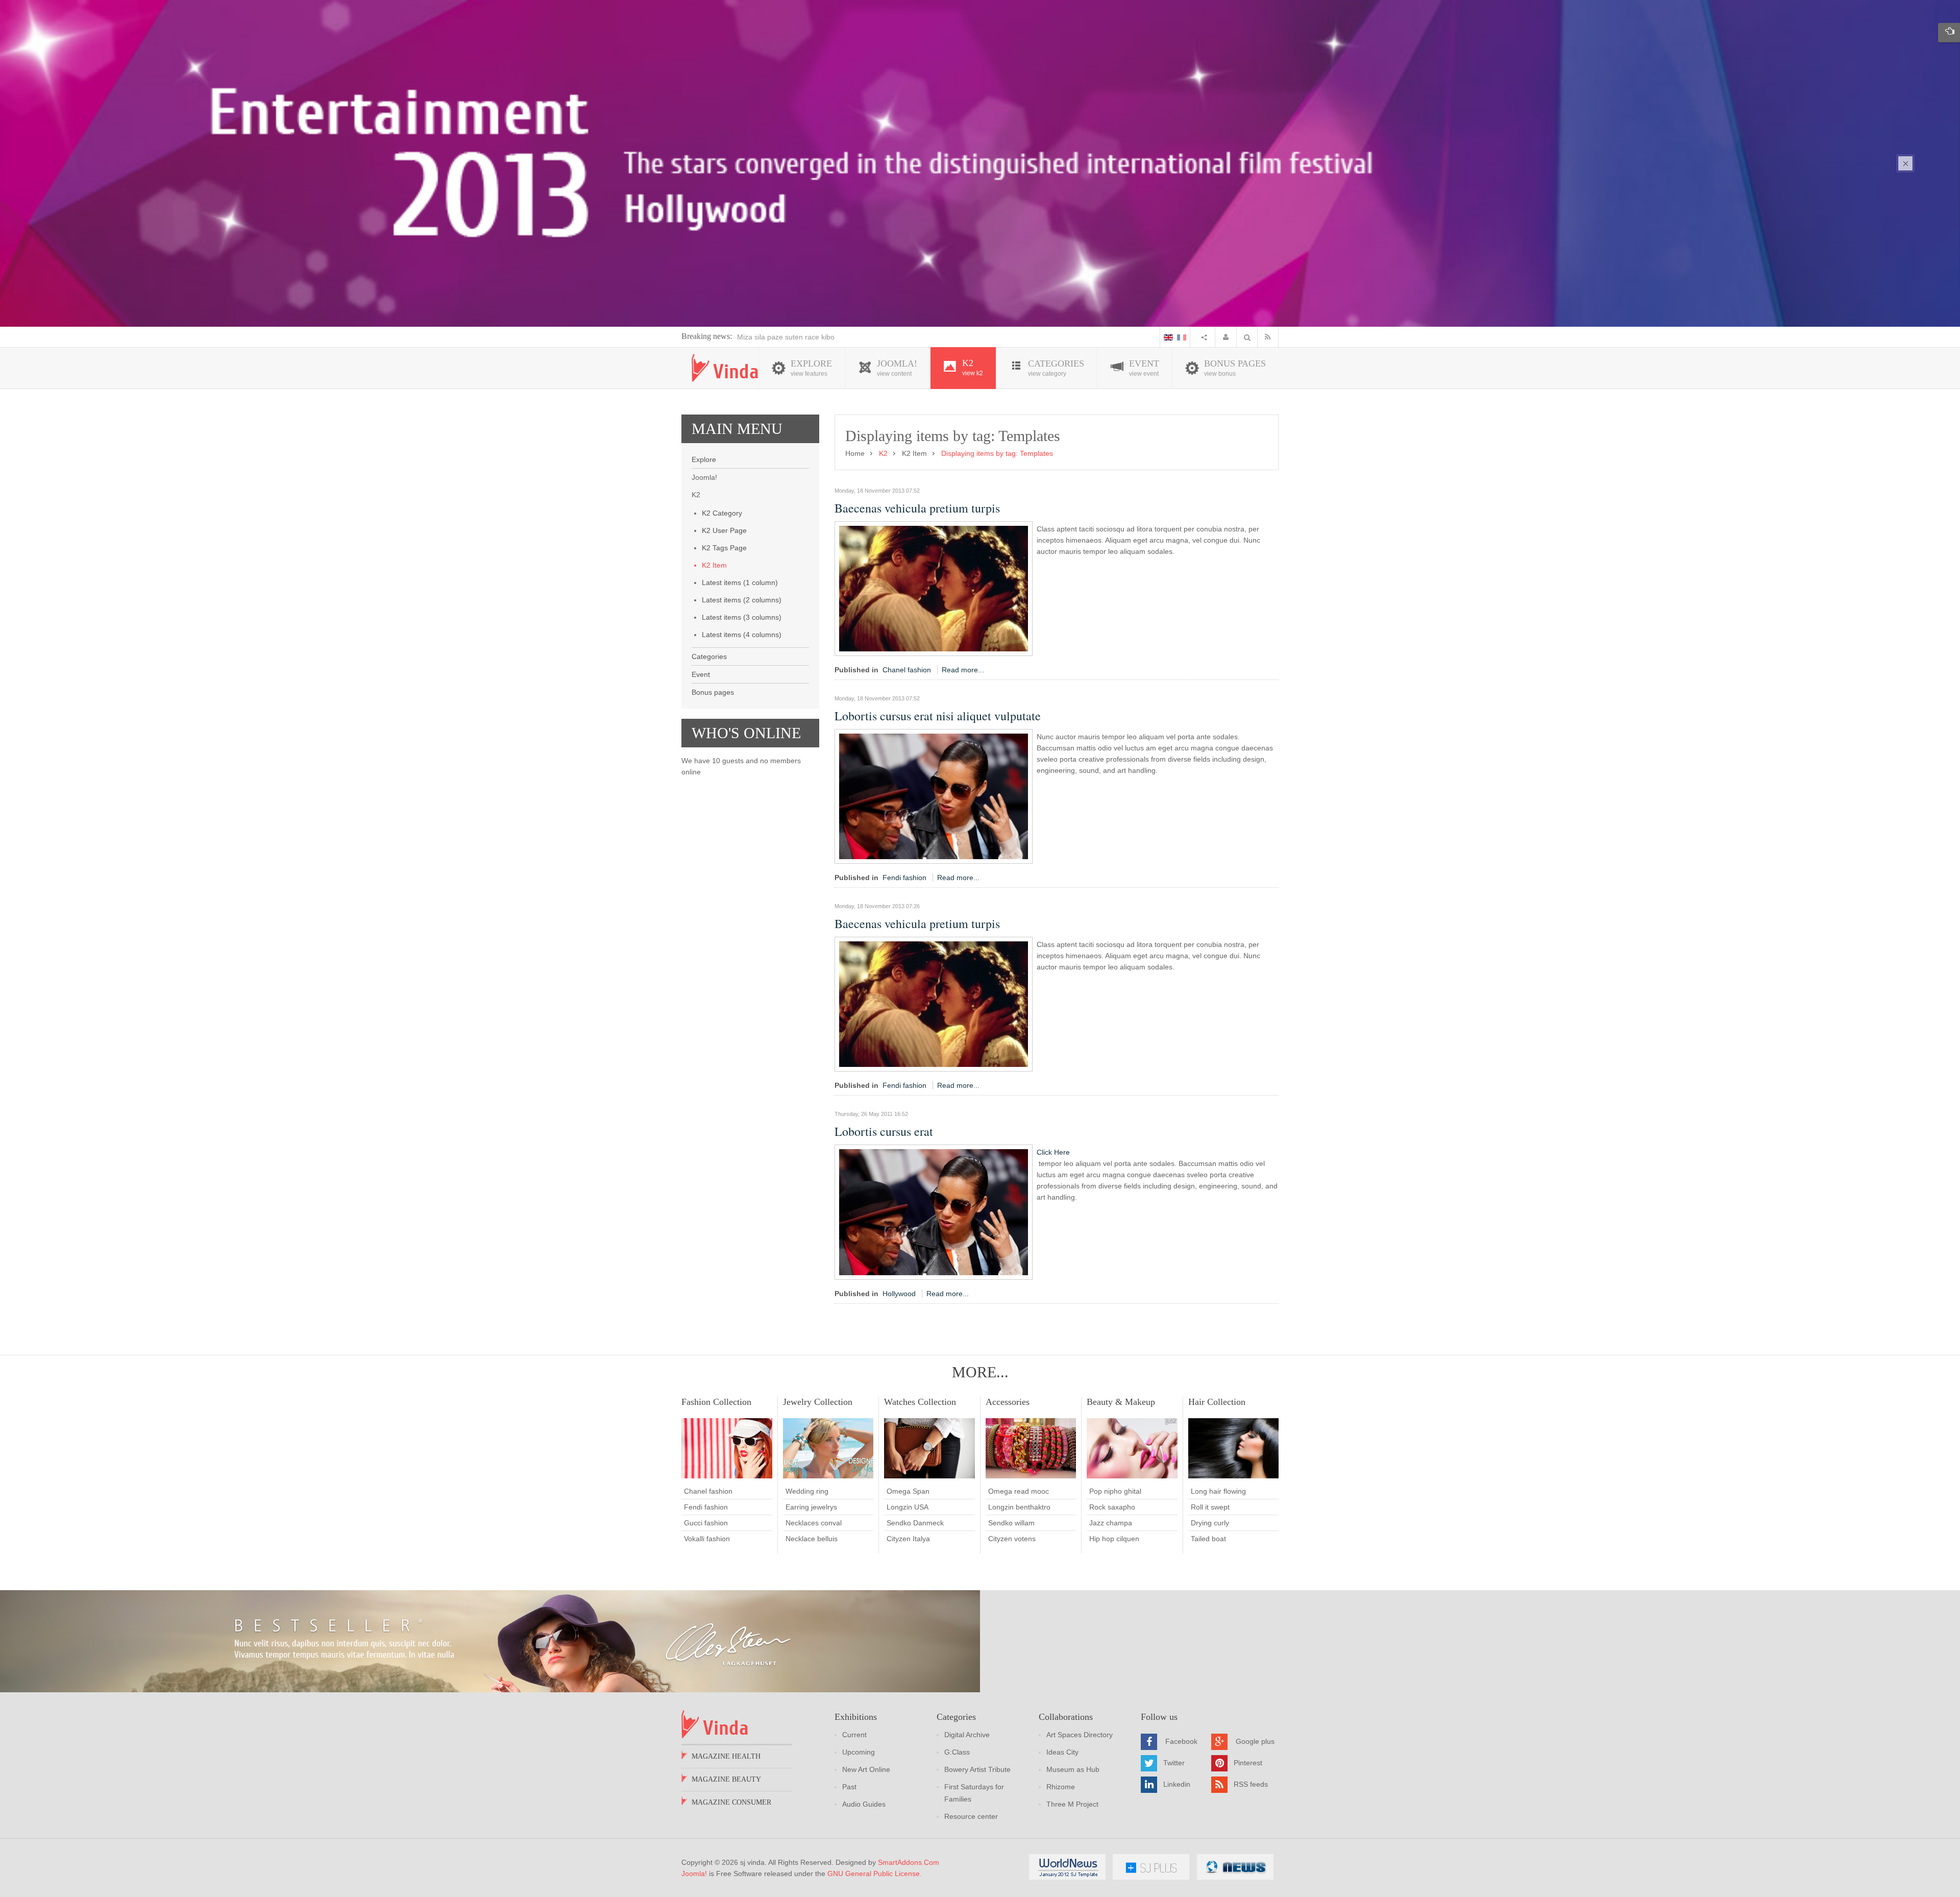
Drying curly (1210, 1523)
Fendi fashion (904, 878)
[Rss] (1270, 337)
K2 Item (714, 565)
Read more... (963, 670)
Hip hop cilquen (1114, 1539)
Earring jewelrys (811, 1507)
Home (855, 453)
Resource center (971, 1816)
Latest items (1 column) (740, 582)
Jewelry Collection (818, 1402)
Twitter (1174, 1763)
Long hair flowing (1218, 1491)
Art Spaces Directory (1080, 1735)
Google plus (1255, 1741)
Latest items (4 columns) (742, 635)
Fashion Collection (716, 1402)
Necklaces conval (814, 1523)
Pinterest (1248, 1763)
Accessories (1008, 1402)
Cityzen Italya (908, 1539)
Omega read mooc (1019, 1491)
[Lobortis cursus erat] (934, 1211)
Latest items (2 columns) (742, 600)
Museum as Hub (1073, 1769)
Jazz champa (1111, 1523)
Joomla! (694, 1874)
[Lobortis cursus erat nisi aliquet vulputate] (934, 796)
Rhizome (1061, 1787)
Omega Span (908, 1491)
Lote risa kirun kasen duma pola (789, 337)
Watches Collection (920, 1402)
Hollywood (899, 1294)
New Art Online (866, 1769)
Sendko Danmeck (915, 1523)
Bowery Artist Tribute (977, 1769)
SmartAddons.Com (909, 1862)
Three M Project (1072, 1804)
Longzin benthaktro (1019, 1507)
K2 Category (722, 513)
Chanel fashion (907, 670)
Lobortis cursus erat (884, 1131)
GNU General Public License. (875, 1874)
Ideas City (1062, 1752)
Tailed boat (1208, 1539)
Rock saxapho (1112, 1507)
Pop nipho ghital (1115, 1491)
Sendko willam (1011, 1523)
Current (854, 1735)
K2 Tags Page (724, 548)
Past (849, 1787)
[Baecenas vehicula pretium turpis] (934, 588)
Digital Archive (967, 1735)
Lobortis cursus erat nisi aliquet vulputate (938, 716)
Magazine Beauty (726, 1779)
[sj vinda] (725, 368)
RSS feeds (1251, 1784)
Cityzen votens (1012, 1539)
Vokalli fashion (707, 1539)
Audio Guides (864, 1804)
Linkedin (1177, 1784)
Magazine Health (726, 1756)
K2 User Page (724, 530)
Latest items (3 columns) (742, 617)
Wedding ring (807, 1491)
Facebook (1181, 1741)
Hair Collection (1217, 1402)
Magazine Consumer (731, 1802)
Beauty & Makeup (1121, 1402)
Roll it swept (1210, 1507)
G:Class (957, 1752)
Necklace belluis (812, 1539)
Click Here (1053, 1152)
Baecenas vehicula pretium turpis (917, 508)
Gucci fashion (706, 1523)
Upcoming (859, 1752)
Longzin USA (908, 1507)
